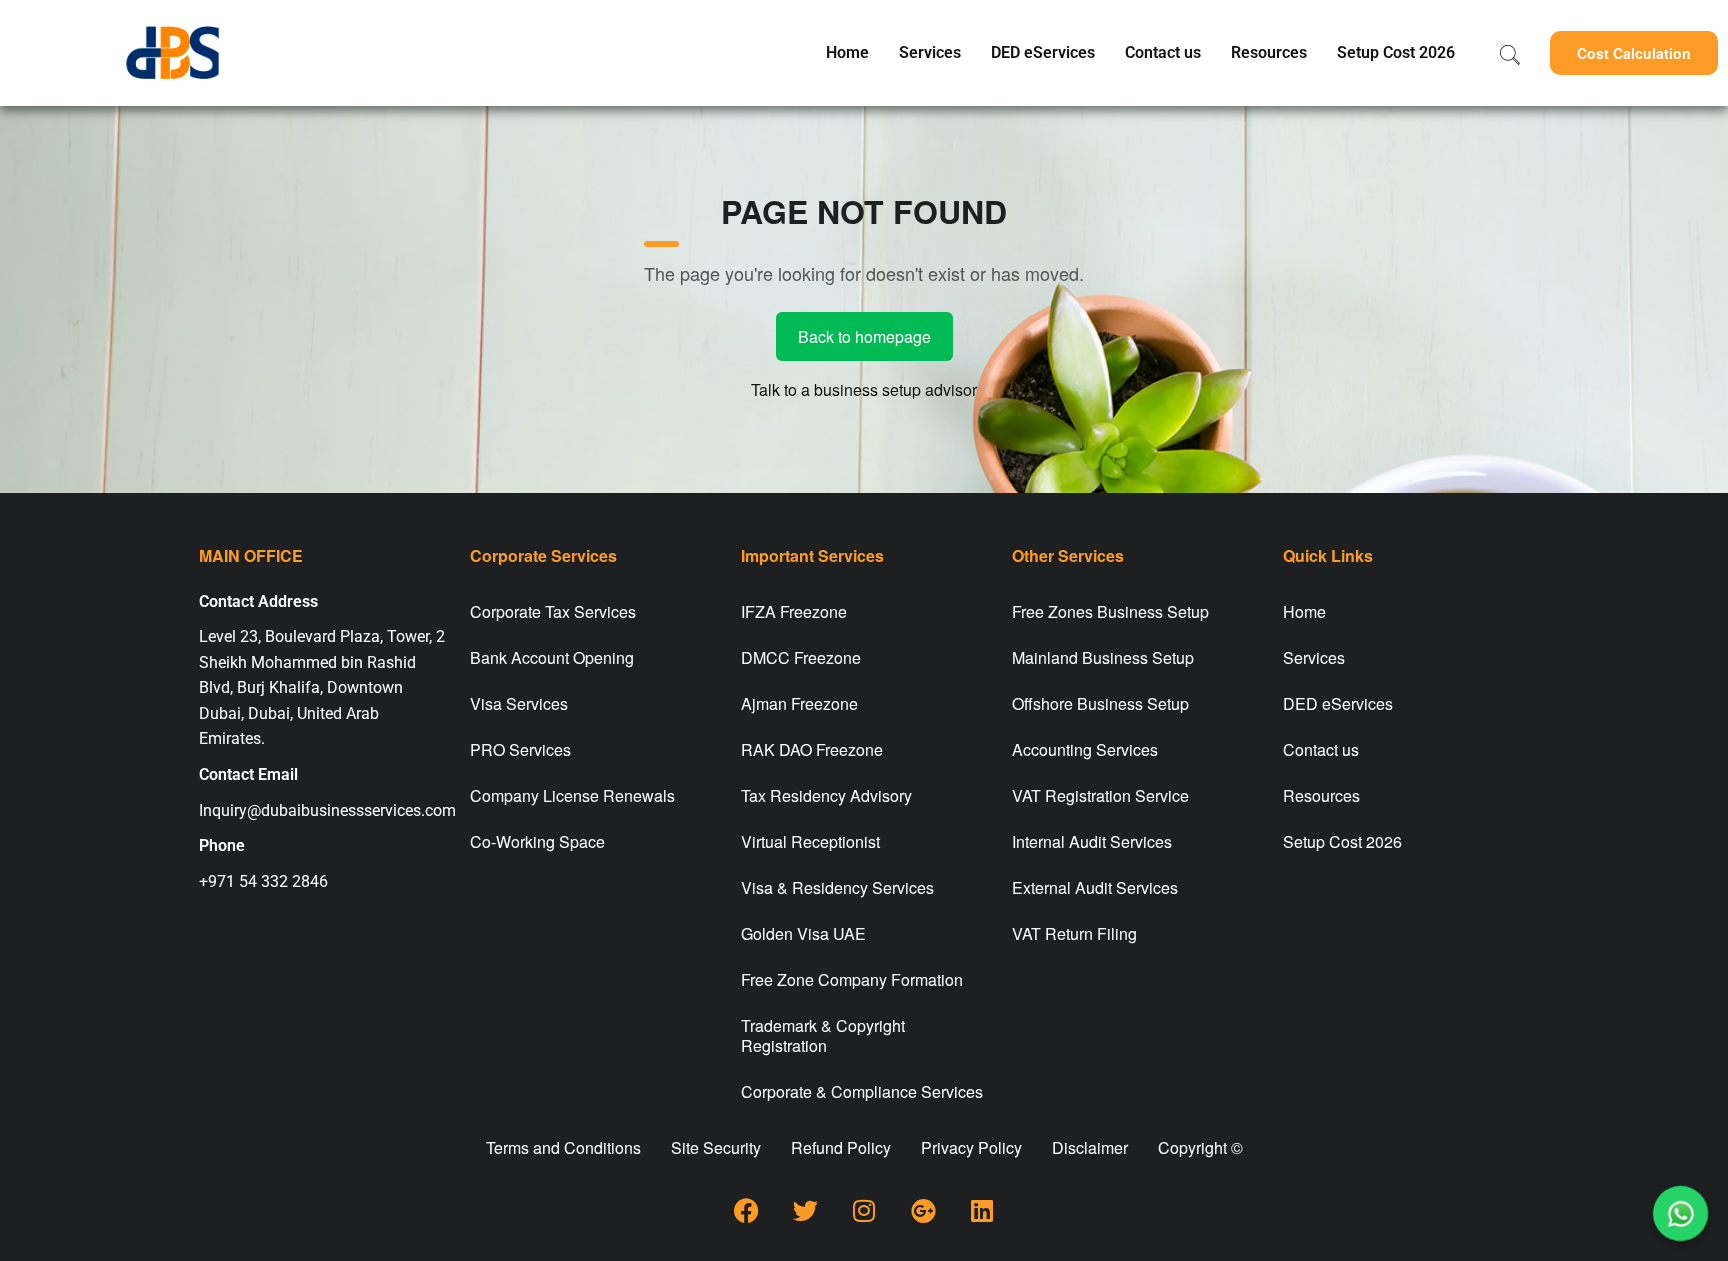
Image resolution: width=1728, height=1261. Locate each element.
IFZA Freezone (794, 611)
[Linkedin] (982, 1211)
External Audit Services (1095, 887)
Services (930, 52)
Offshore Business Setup (1100, 703)
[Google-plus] (923, 1211)
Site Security (716, 1147)
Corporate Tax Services (553, 611)
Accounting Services (1085, 749)
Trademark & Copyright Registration (823, 1035)
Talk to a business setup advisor (864, 389)
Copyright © (1200, 1147)
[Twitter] (805, 1211)
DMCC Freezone (801, 657)
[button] (1634, 52)
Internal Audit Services (1092, 841)
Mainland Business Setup (1103, 657)
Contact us (1163, 52)
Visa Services (519, 703)
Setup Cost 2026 (1396, 52)
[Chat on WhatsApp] (1680, 1213)
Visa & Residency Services (837, 887)
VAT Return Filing (1074, 933)
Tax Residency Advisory (826, 795)
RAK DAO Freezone (812, 749)
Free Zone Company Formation (852, 979)
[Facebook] (746, 1211)
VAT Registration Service (1100, 795)
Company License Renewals (572, 795)
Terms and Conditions (563, 1147)
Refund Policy (841, 1147)
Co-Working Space (537, 841)
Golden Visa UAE (803, 933)
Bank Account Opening (552, 657)
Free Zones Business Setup (1110, 611)
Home (847, 52)
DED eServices (1043, 52)
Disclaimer (1090, 1147)
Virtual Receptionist (810, 841)
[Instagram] (864, 1211)
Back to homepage (864, 336)
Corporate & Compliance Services (862, 1091)
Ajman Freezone (799, 703)
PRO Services (520, 749)
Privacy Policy (971, 1147)
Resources (1269, 52)
